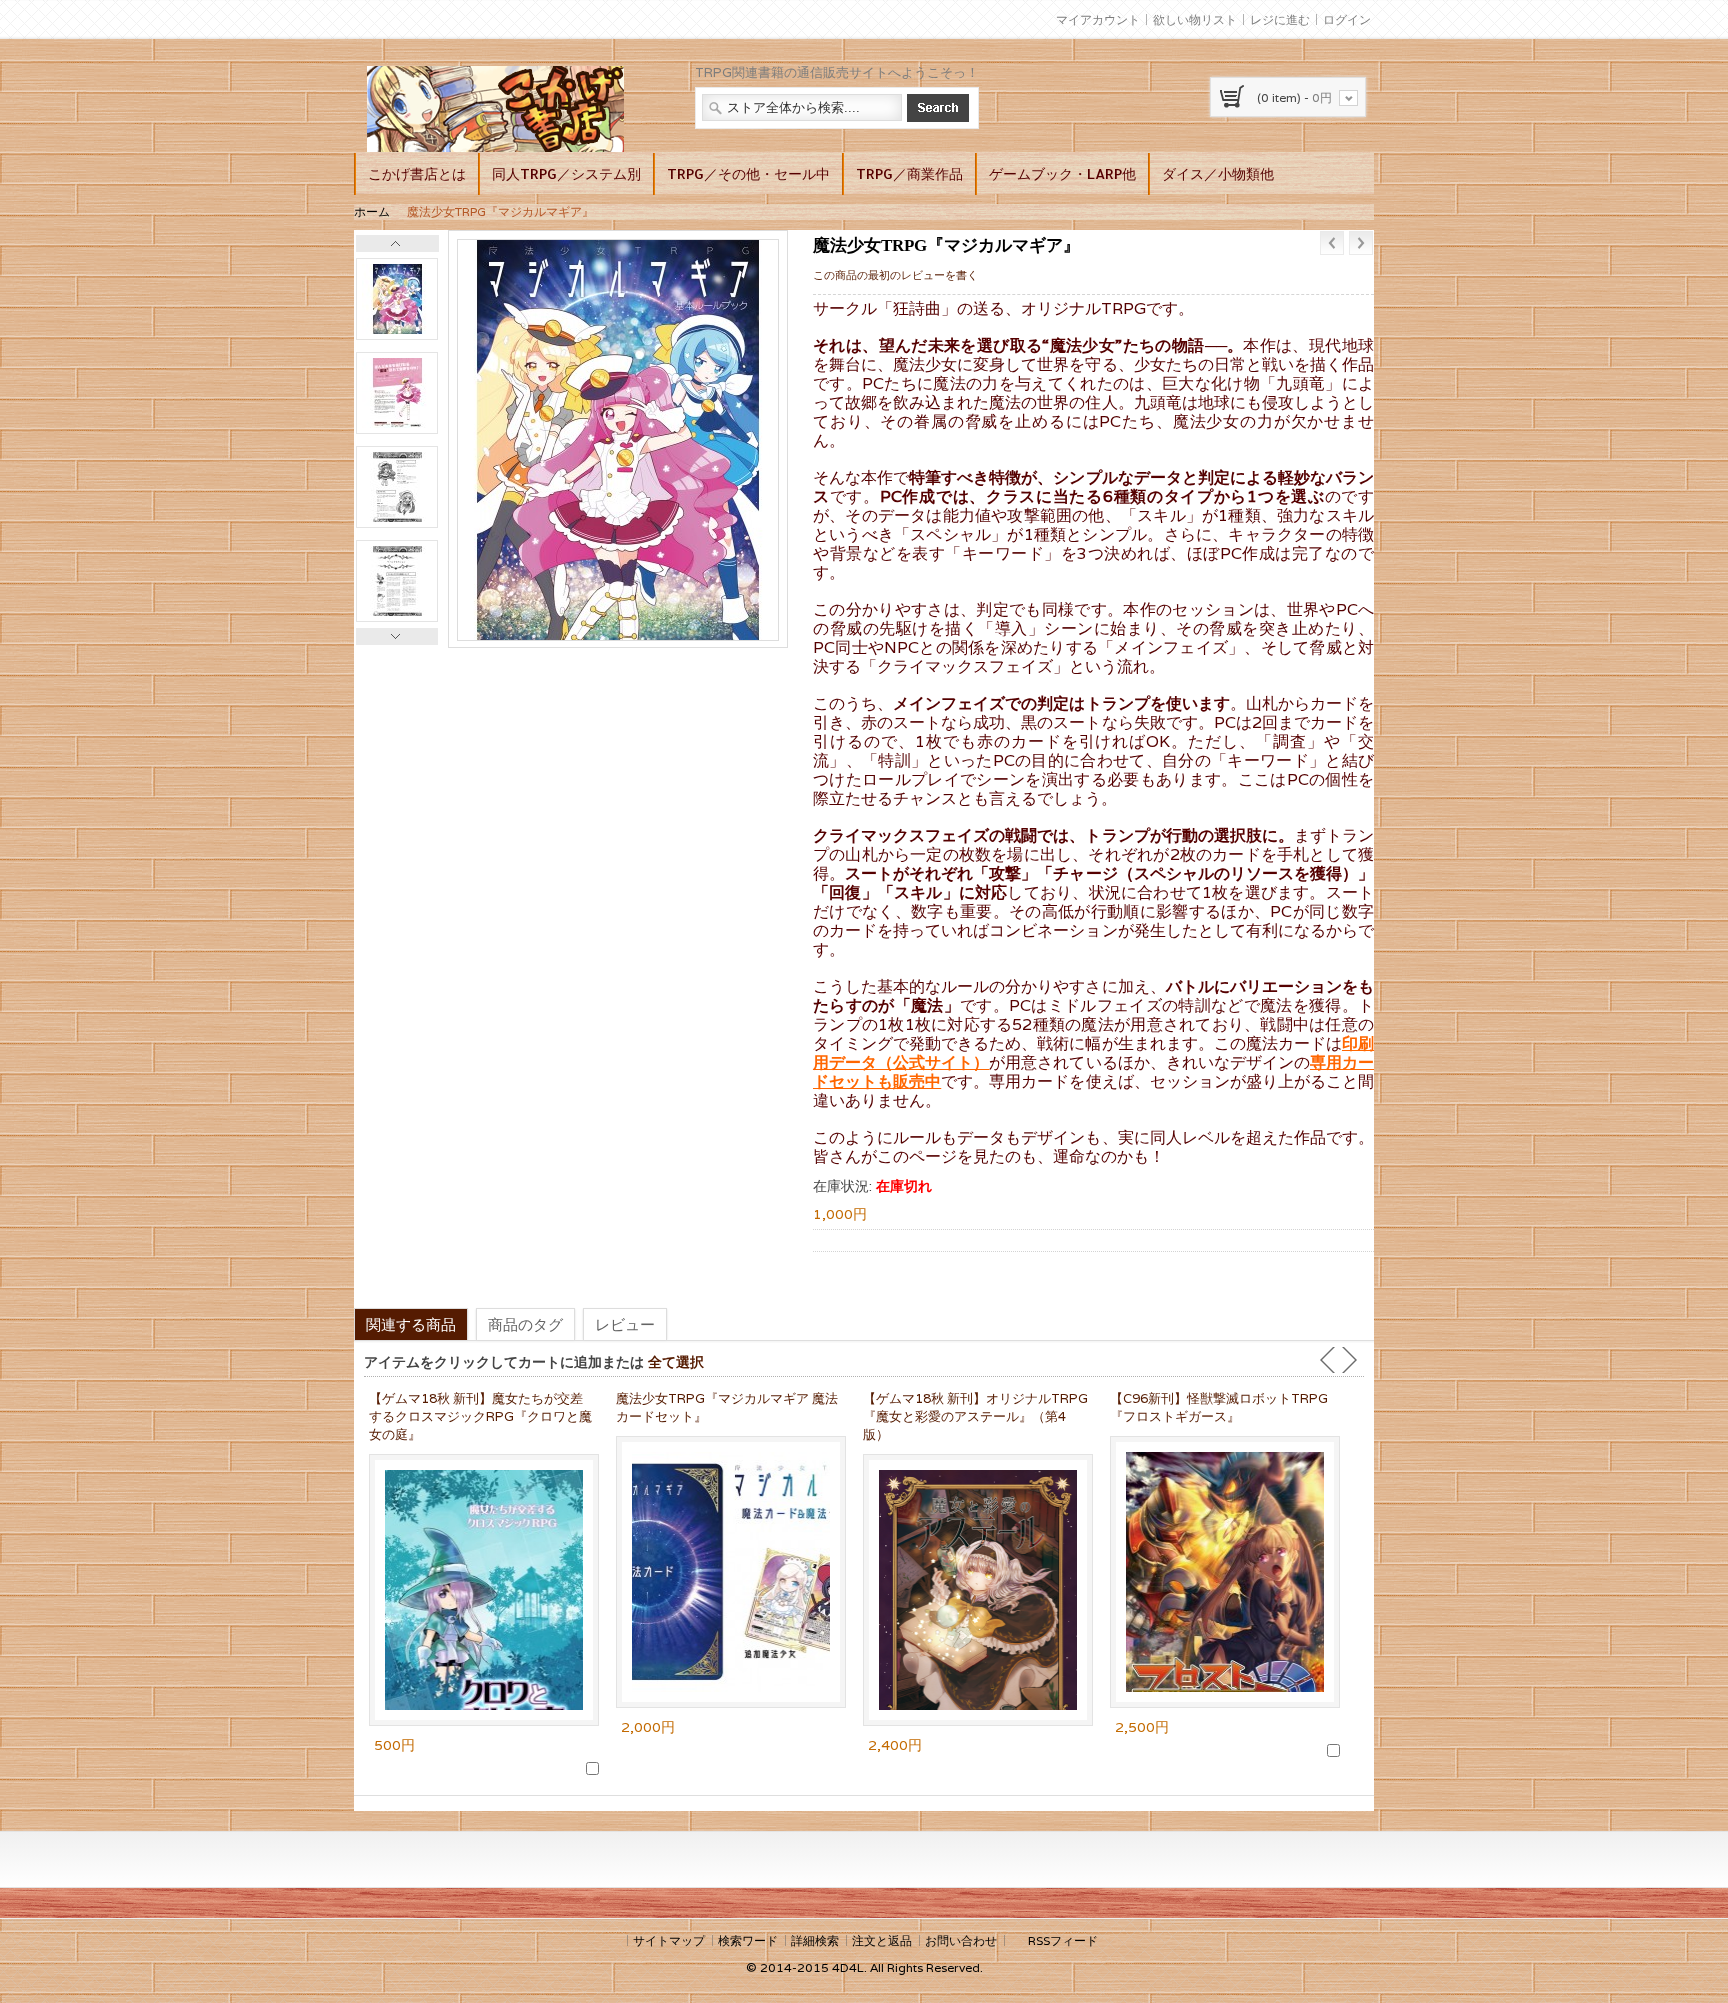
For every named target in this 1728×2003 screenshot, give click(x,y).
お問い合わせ (961, 1940)
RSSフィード (1063, 1940)
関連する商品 (411, 1324)
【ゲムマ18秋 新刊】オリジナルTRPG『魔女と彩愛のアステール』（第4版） (975, 1416)
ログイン (1347, 19)
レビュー (625, 1324)
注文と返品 (882, 1940)
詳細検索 (815, 1940)
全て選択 (676, 1361)
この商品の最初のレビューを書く (895, 275)
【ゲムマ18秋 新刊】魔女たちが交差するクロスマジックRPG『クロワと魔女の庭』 (480, 1416)
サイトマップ (669, 1940)
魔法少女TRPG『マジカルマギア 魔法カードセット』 (727, 1407)
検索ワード (748, 1940)
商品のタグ (525, 1324)
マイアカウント (1098, 19)
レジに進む (1280, 19)
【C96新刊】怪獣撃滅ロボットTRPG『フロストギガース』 (1219, 1407)
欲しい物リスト (1195, 19)
